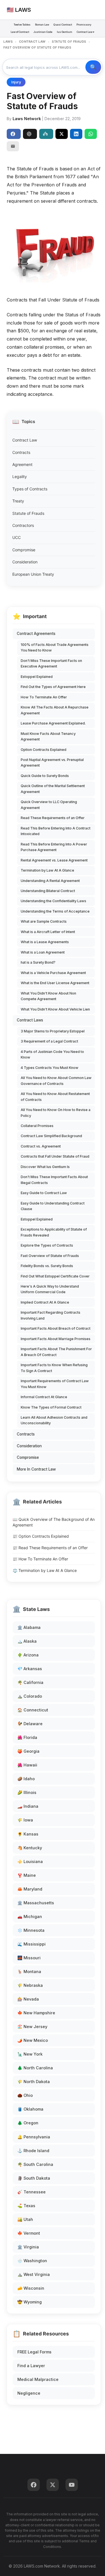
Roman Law (42, 25)
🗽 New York (30, 2054)
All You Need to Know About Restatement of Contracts (55, 1097)
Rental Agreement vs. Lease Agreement (54, 860)
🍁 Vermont (29, 2233)
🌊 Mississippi (32, 1944)
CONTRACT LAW (32, 42)
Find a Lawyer (31, 2366)
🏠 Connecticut (33, 1710)
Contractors (23, 525)
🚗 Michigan (30, 1916)
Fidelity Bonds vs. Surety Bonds (47, 1266)
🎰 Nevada (28, 1999)
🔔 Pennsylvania (34, 2137)
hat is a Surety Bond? (38, 962)
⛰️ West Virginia (34, 2274)
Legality (20, 476)
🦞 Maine (27, 1875)
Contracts (21, 452)
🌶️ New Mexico (33, 2040)
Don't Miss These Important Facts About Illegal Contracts (54, 1180)
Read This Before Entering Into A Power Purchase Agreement (54, 847)
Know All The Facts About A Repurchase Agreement (55, 710)
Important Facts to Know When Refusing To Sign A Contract (54, 1368)
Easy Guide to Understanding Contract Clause (53, 1206)
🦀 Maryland (30, 1889)
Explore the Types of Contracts (47, 1245)
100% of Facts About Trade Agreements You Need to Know (55, 647)
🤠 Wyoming (30, 2302)
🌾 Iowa (25, 1820)
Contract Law (25, 440)
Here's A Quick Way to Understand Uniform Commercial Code (50, 1289)
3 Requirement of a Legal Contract (49, 1041)
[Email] (13, 146)
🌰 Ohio (25, 2095)
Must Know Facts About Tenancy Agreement (48, 736)
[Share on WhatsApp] (91, 134)
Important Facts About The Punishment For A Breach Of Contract (56, 1352)
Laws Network (27, 119)
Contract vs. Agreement (41, 1146)
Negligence (29, 2393)
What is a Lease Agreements (45, 942)
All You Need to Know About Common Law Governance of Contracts (56, 1081)
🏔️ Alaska (27, 1641)
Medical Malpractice (38, 2379)
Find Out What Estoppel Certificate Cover (55, 1276)
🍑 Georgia (28, 1751)
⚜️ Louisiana (30, 1861)
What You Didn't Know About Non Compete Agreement (48, 996)
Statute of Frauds (28, 513)
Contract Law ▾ (86, 32)
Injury (16, 82)
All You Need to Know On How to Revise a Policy (56, 1113)
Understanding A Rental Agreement (50, 881)
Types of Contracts (30, 489)
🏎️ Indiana (28, 1806)
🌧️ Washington (32, 2261)
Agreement (22, 464)
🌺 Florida (27, 1737)
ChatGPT (30, 134)
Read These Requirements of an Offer (53, 818)
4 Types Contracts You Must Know (50, 1068)
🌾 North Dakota (34, 2082)
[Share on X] (62, 134)
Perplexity (46, 134)
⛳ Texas (26, 2206)
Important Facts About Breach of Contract (56, 1328)
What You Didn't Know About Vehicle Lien (55, 1009)
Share (14, 134)
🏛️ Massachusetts (36, 1903)
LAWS (8, 42)
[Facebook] (34, 2485)
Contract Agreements (36, 634)
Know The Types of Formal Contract (51, 1407)
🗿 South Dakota (34, 2178)
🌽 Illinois (27, 1792)
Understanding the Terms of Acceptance (55, 911)
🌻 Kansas (28, 1834)
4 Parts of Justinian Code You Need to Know (52, 1054)
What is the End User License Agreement (55, 983)
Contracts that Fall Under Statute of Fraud (55, 1156)
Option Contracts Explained (44, 750)
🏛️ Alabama (29, 1627)
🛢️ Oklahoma (30, 2109)
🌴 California (30, 1682)
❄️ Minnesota (31, 1930)
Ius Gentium (65, 32)
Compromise (24, 550)
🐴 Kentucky (30, 1848)
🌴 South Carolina (35, 2164)
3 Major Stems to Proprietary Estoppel (53, 1031)
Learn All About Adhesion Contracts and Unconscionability (54, 1420)
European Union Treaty (33, 574)
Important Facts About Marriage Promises (56, 1339)
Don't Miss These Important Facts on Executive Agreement (51, 663)
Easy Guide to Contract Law (44, 1193)
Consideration (25, 562)
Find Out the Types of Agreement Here (53, 687)
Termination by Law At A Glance (47, 870)
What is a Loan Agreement (43, 952)
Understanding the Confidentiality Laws (53, 901)
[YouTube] (72, 2485)
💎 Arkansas (30, 1669)
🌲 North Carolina (35, 2068)
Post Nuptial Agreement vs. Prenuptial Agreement (52, 763)
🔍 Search (93, 67)
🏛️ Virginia (28, 2247)
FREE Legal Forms (34, 2352)
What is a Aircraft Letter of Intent (48, 932)
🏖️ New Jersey (32, 2027)
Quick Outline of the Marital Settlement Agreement (53, 789)
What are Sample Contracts (44, 921)
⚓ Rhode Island (33, 2151)
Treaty (18, 501)
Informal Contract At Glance (44, 1397)
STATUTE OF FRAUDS (69, 42)
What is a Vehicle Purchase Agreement (53, 973)
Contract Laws (30, 1020)
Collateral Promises (37, 1126)
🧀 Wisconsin (31, 2288)
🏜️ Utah (25, 2219)
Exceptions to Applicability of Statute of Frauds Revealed (54, 1232)
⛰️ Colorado (30, 1696)
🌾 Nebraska (30, 1985)
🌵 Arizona (28, 1655)
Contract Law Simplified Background (51, 1136)
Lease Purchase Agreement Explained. (53, 723)
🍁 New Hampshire (36, 2013)
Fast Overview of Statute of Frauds (50, 1256)
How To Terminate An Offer (44, 697)
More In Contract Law (36, 1469)
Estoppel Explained (37, 677)
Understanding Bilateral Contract (48, 891)
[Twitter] (53, 2485)
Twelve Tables (22, 25)
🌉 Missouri (29, 1958)
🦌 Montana (29, 1972)
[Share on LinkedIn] (76, 134)
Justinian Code (43, 32)
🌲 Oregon (28, 2123)
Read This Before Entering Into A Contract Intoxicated (56, 831)
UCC (17, 537)
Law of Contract (20, 32)
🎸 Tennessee (32, 2192)
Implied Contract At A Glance (45, 1302)
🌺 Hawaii (27, 1765)
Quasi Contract (63, 25)
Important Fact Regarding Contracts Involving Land (51, 1315)
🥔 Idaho (26, 1779)
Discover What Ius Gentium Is (45, 1167)
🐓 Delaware (30, 1724)
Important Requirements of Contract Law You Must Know (55, 1384)
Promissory (84, 25)
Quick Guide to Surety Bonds (45, 776)
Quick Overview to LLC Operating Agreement (49, 805)
